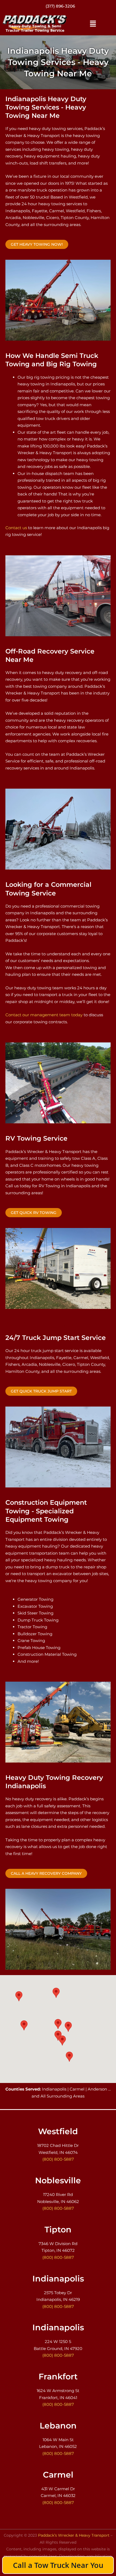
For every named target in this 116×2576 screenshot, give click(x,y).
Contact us (16, 528)
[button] (93, 24)
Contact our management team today (44, 1015)
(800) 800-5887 (60, 8)
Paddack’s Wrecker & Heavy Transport (74, 2535)
